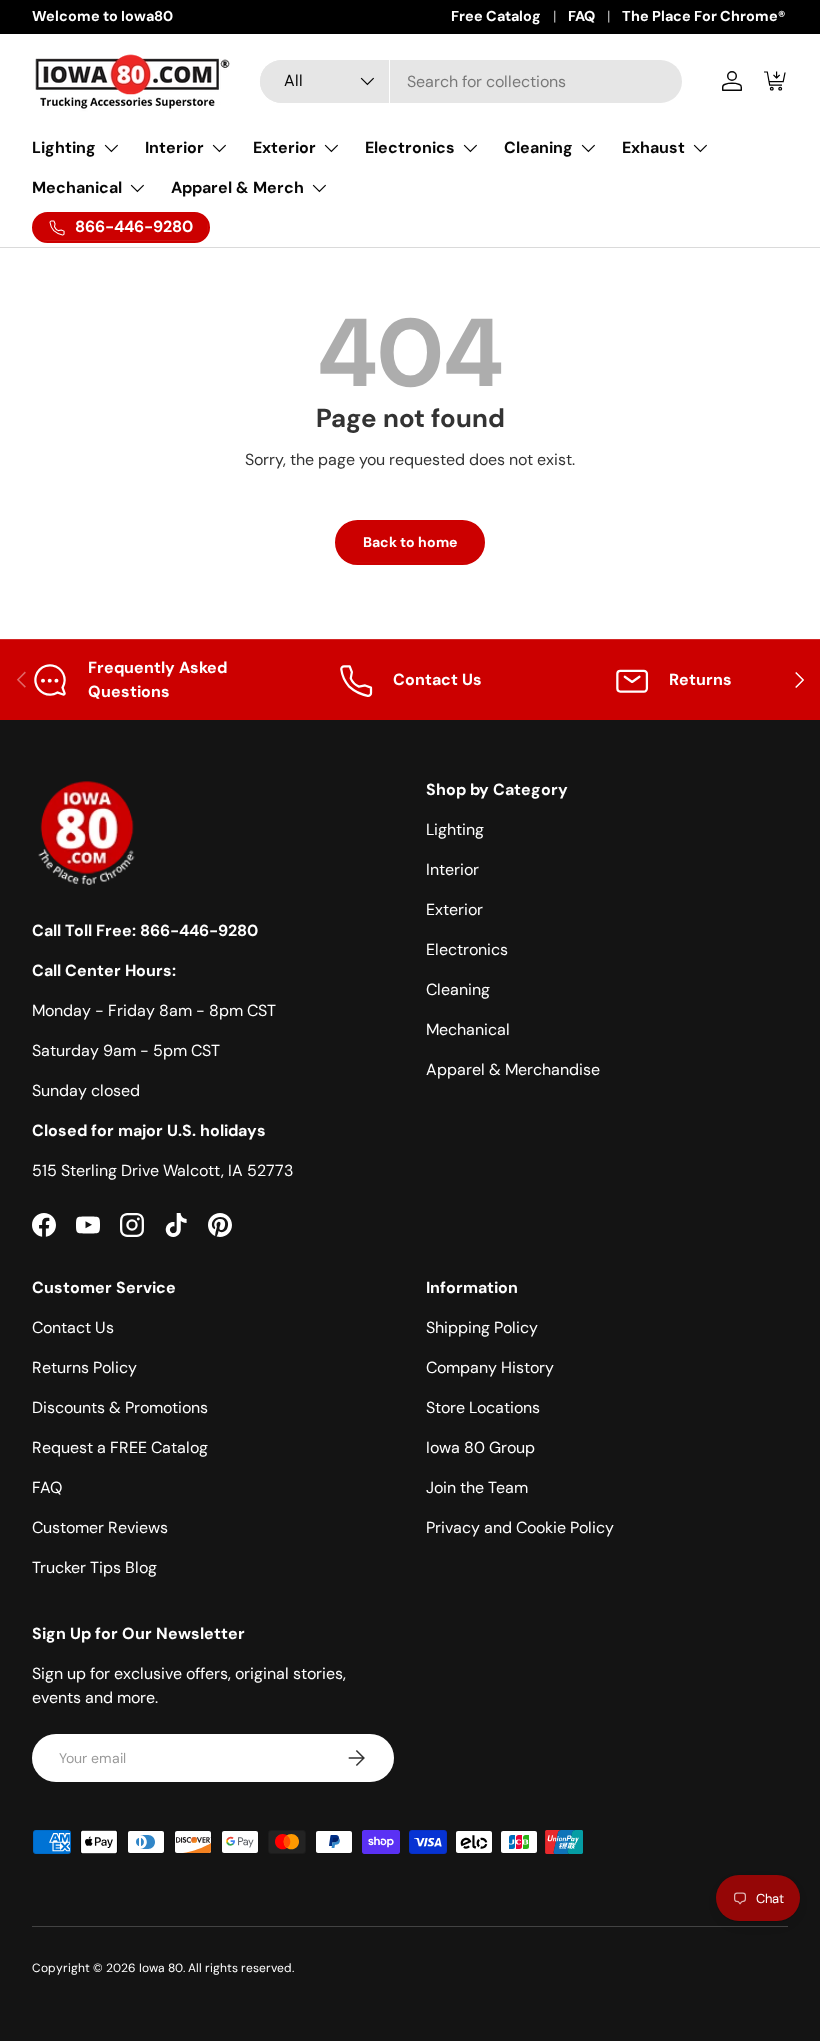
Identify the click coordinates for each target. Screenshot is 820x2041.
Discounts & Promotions (120, 1407)
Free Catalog (496, 16)
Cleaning (458, 989)
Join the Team (477, 1487)
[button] (776, 81)
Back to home (410, 542)
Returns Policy (84, 1367)
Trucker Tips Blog (94, 1567)
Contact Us (73, 1327)
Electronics (467, 949)
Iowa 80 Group (480, 1447)
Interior (452, 869)
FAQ (581, 16)
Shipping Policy (482, 1327)
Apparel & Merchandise (513, 1069)
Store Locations (483, 1407)
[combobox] (471, 81)
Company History (490, 1367)
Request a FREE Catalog (120, 1447)
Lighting (455, 829)
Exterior (454, 909)
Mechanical (468, 1029)
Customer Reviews (100, 1527)
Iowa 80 (161, 1968)
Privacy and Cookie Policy (520, 1527)
